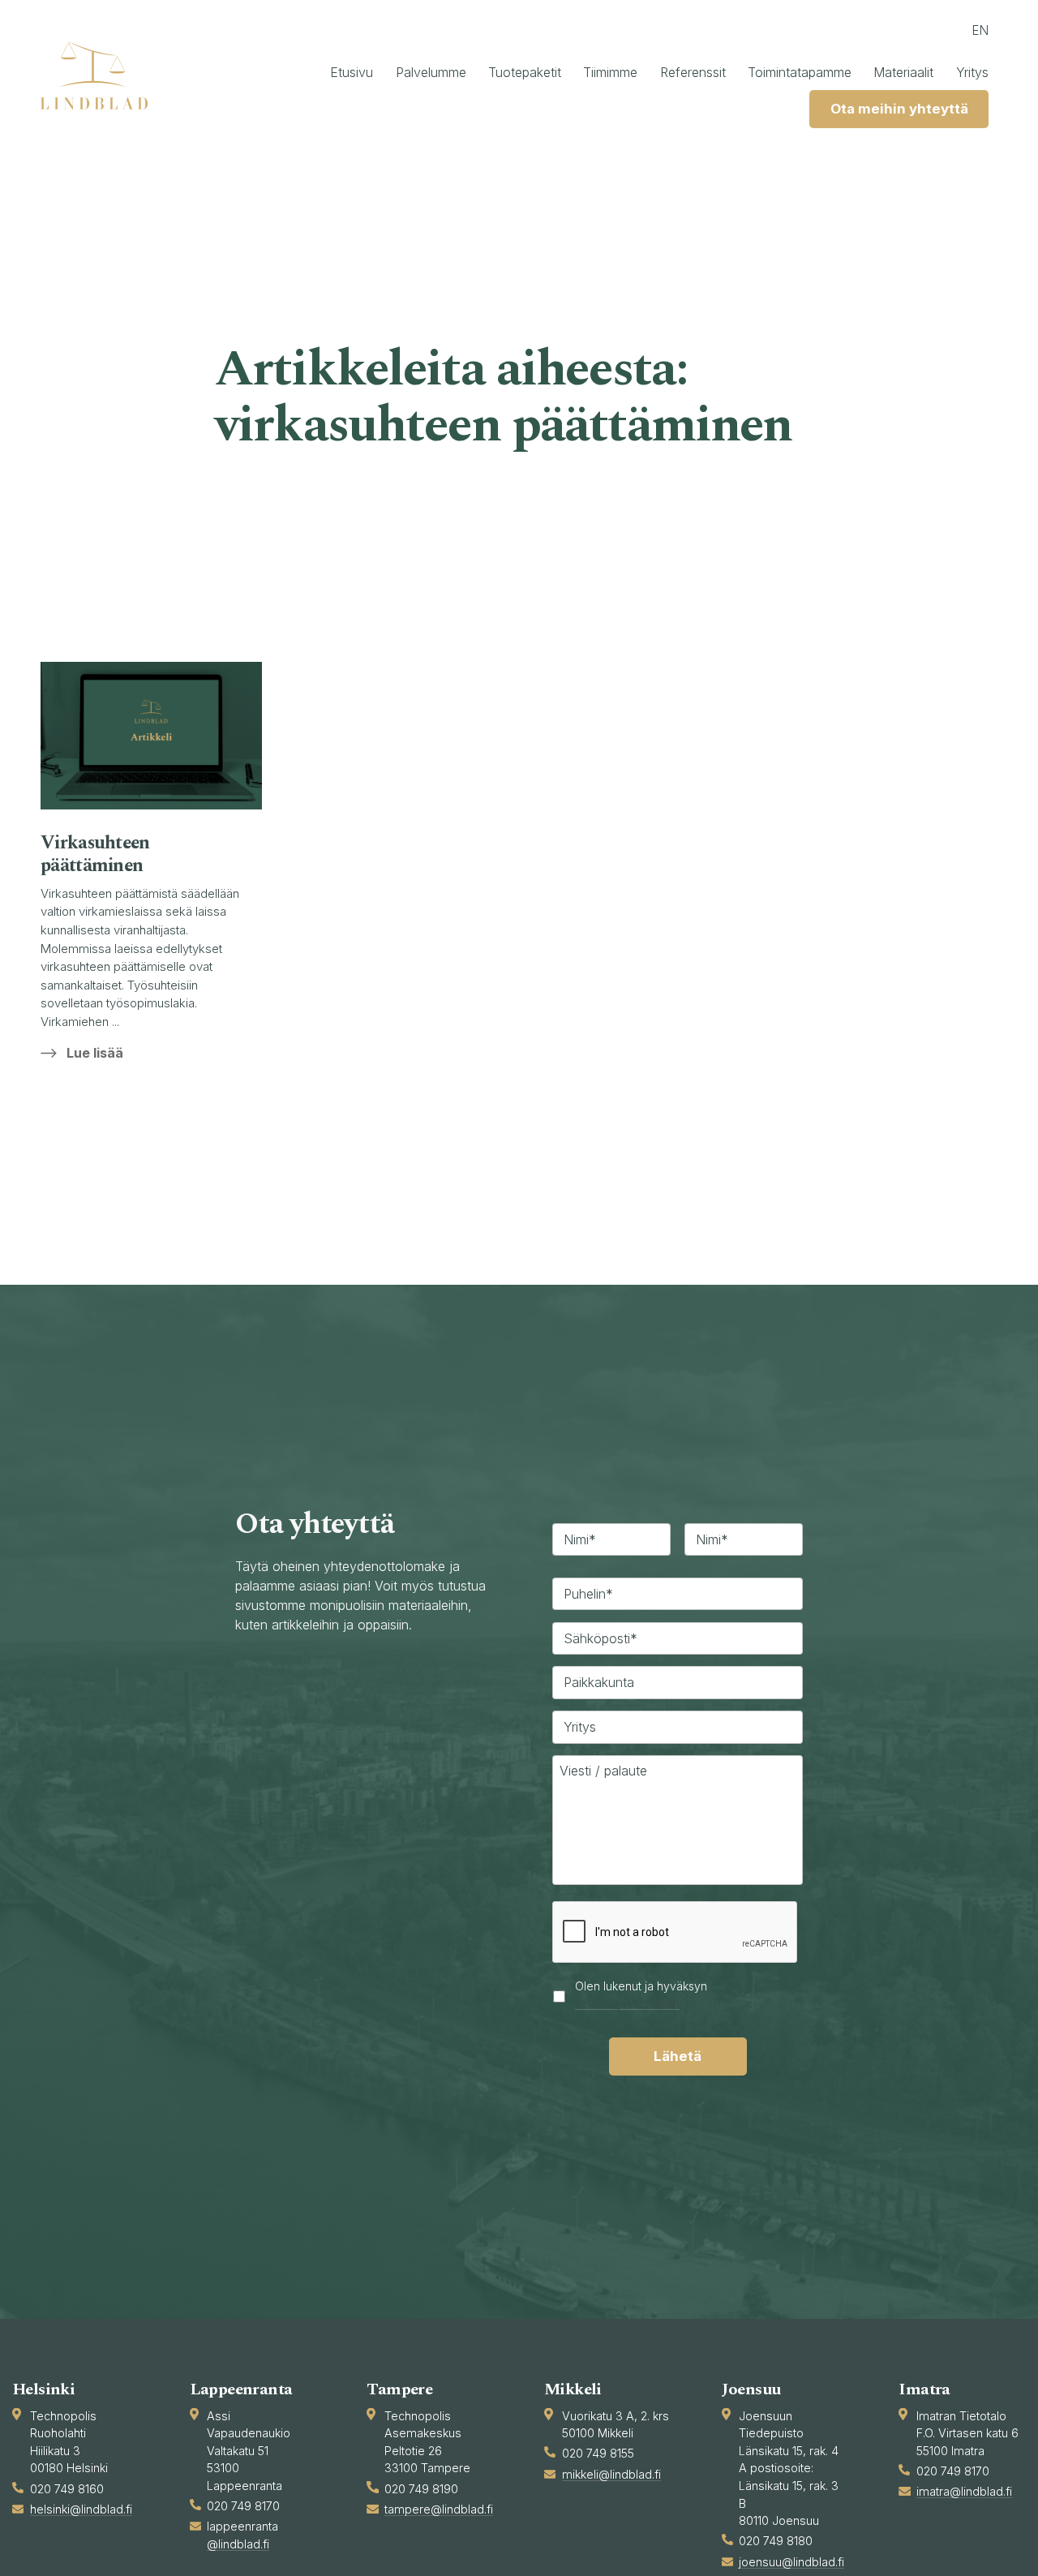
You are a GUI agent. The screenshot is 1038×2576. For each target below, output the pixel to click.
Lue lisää (95, 1053)
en (980, 30)
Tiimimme (610, 72)
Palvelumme (431, 72)
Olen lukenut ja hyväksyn (641, 1994)
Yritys (972, 72)
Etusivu (352, 72)
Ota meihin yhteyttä (899, 109)
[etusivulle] (101, 75)
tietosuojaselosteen (627, 2002)
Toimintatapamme (800, 72)
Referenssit (693, 72)
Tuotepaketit (525, 72)
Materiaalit (903, 72)
